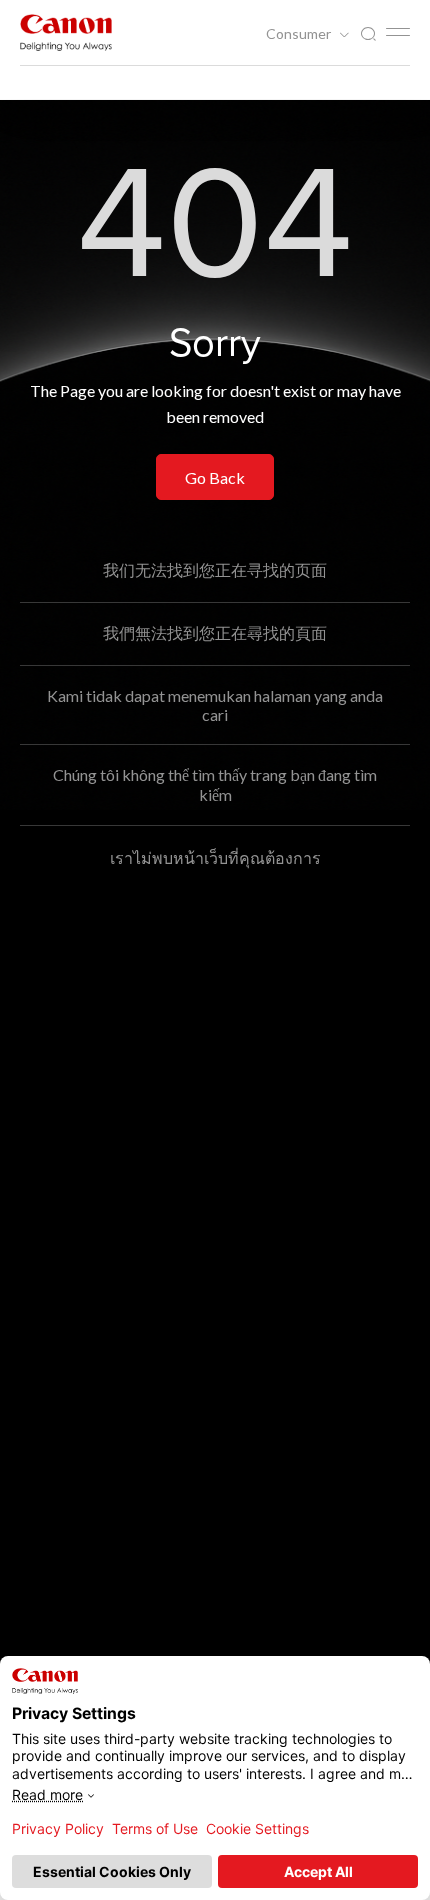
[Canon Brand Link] (66, 32)
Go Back (215, 477)
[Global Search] (368, 34)
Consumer (300, 34)
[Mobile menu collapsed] (398, 32)
